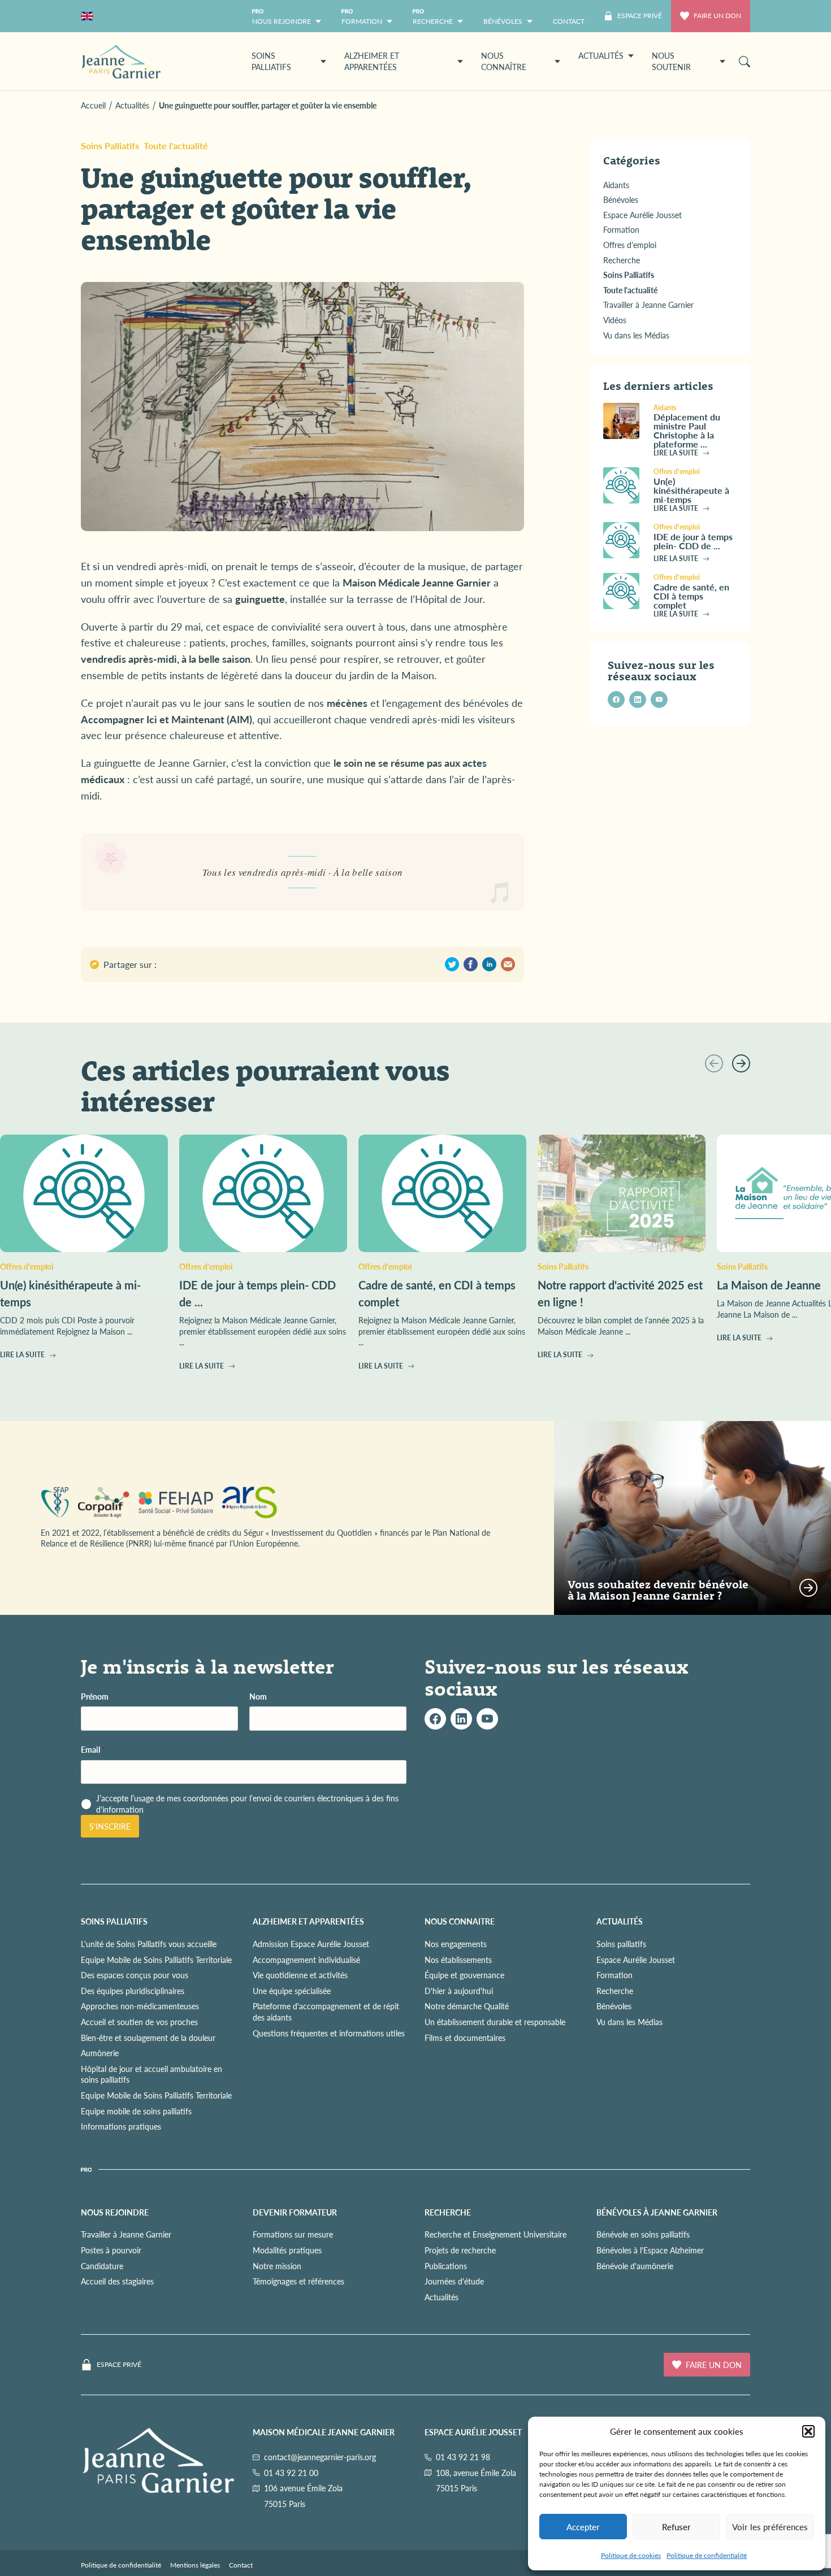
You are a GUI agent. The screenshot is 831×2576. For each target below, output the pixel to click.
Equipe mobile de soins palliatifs (136, 2110)
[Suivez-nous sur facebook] (616, 700)
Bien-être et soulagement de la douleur (148, 2037)
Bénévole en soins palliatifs (643, 2234)
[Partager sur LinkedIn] (489, 964)
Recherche (615, 1991)
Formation (614, 1975)
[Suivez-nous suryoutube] (487, 1719)
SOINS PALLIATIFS (114, 1921)
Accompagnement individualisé (306, 1959)
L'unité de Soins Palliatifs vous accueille (149, 1944)
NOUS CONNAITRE (460, 1921)
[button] (808, 2431)
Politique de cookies (631, 2555)
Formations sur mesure (293, 2234)
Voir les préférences (770, 2527)
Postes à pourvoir (111, 2250)
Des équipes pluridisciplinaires (133, 1991)
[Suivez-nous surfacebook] (435, 1719)
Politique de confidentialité (707, 2555)
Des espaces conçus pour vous (135, 1975)
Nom (258, 1696)
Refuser (676, 2527)
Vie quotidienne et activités (300, 1975)
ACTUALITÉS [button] (601, 55)
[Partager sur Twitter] (452, 964)
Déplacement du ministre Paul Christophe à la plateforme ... (687, 430)
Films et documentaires (465, 2037)
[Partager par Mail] (508, 964)
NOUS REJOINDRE (115, 2212)
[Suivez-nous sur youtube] (659, 700)
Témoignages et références (298, 2281)
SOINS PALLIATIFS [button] (271, 61)
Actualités (442, 2297)
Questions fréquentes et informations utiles (329, 2032)
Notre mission (277, 2265)
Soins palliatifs (621, 1944)
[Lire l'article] (624, 421)
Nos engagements (456, 1944)
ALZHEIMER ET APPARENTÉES (308, 1921)
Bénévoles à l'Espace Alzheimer (650, 2250)
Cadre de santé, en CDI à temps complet (691, 595)
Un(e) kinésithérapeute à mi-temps (691, 490)
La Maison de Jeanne (769, 1285)
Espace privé (119, 2365)
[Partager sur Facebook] (471, 964)
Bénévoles (614, 2006)
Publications (446, 2265)
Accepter (583, 2527)
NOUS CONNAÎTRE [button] (504, 61)
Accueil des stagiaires (117, 2281)
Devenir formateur (295, 2212)
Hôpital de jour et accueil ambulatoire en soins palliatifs (152, 2074)
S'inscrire (110, 1826)
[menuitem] (569, 16)
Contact (241, 2565)
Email (93, 1750)
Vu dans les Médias (629, 2022)
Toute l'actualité (176, 145)
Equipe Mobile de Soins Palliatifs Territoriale (156, 1959)
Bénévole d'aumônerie (635, 2265)
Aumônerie (100, 2053)
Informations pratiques (121, 2126)
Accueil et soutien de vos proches (139, 2022)
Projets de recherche (460, 2250)
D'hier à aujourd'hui (459, 1991)
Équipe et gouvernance (464, 1975)
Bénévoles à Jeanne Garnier (657, 2212)
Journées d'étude (454, 2281)
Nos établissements (458, 1959)
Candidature (102, 2265)
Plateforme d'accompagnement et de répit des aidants (326, 2012)
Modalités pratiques (287, 2250)
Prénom (95, 1696)
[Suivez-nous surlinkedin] (461, 1719)
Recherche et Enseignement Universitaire (495, 2234)
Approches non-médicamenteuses (140, 2006)
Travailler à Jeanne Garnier (126, 2234)
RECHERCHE (448, 2212)
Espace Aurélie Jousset (636, 1959)
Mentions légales (195, 2565)
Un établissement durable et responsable (495, 2022)
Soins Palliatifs (110, 145)
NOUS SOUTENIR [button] (671, 61)
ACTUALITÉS (620, 1921)
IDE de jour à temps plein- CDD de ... (693, 540)
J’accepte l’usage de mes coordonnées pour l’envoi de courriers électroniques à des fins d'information (247, 1804)
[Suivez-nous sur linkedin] (638, 700)
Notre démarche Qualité (467, 2006)
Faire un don (717, 16)
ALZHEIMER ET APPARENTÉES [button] (372, 61)
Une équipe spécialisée (292, 1991)
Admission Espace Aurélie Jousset (311, 1944)
